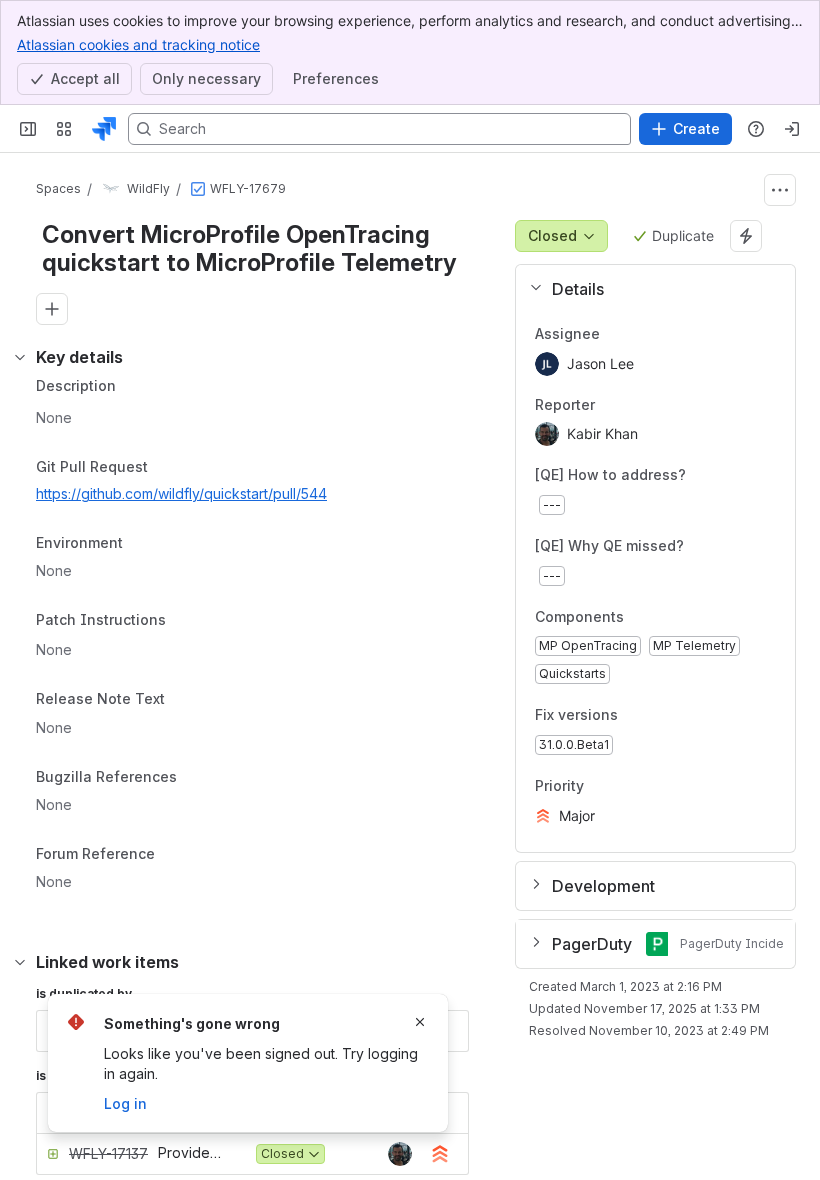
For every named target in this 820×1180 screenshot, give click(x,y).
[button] (647, 289)
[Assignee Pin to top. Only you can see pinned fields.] (616, 334)
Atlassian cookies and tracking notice (138, 44)
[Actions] (780, 190)
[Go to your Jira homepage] (104, 129)
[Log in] (792, 129)
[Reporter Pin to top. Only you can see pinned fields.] (611, 405)
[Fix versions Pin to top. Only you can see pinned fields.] (662, 716)
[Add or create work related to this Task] (52, 309)
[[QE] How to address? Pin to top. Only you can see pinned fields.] (730, 476)
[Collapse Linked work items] (20, 962)
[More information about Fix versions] (638, 717)
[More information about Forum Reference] (175, 855)
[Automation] (746, 236)
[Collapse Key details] (20, 357)
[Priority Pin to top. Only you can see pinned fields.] (628, 786)
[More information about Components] (644, 618)
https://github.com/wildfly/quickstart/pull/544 (181, 493)
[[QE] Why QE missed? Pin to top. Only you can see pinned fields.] (728, 546)
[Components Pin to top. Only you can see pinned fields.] (668, 617)
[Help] (756, 129)
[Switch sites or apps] (64, 129)
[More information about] (178, 621)
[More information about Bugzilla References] (197, 779)
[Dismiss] (420, 1022)
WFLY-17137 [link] (108, 1153)
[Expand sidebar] (28, 129)
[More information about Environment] (143, 545)
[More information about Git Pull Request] (168, 468)
